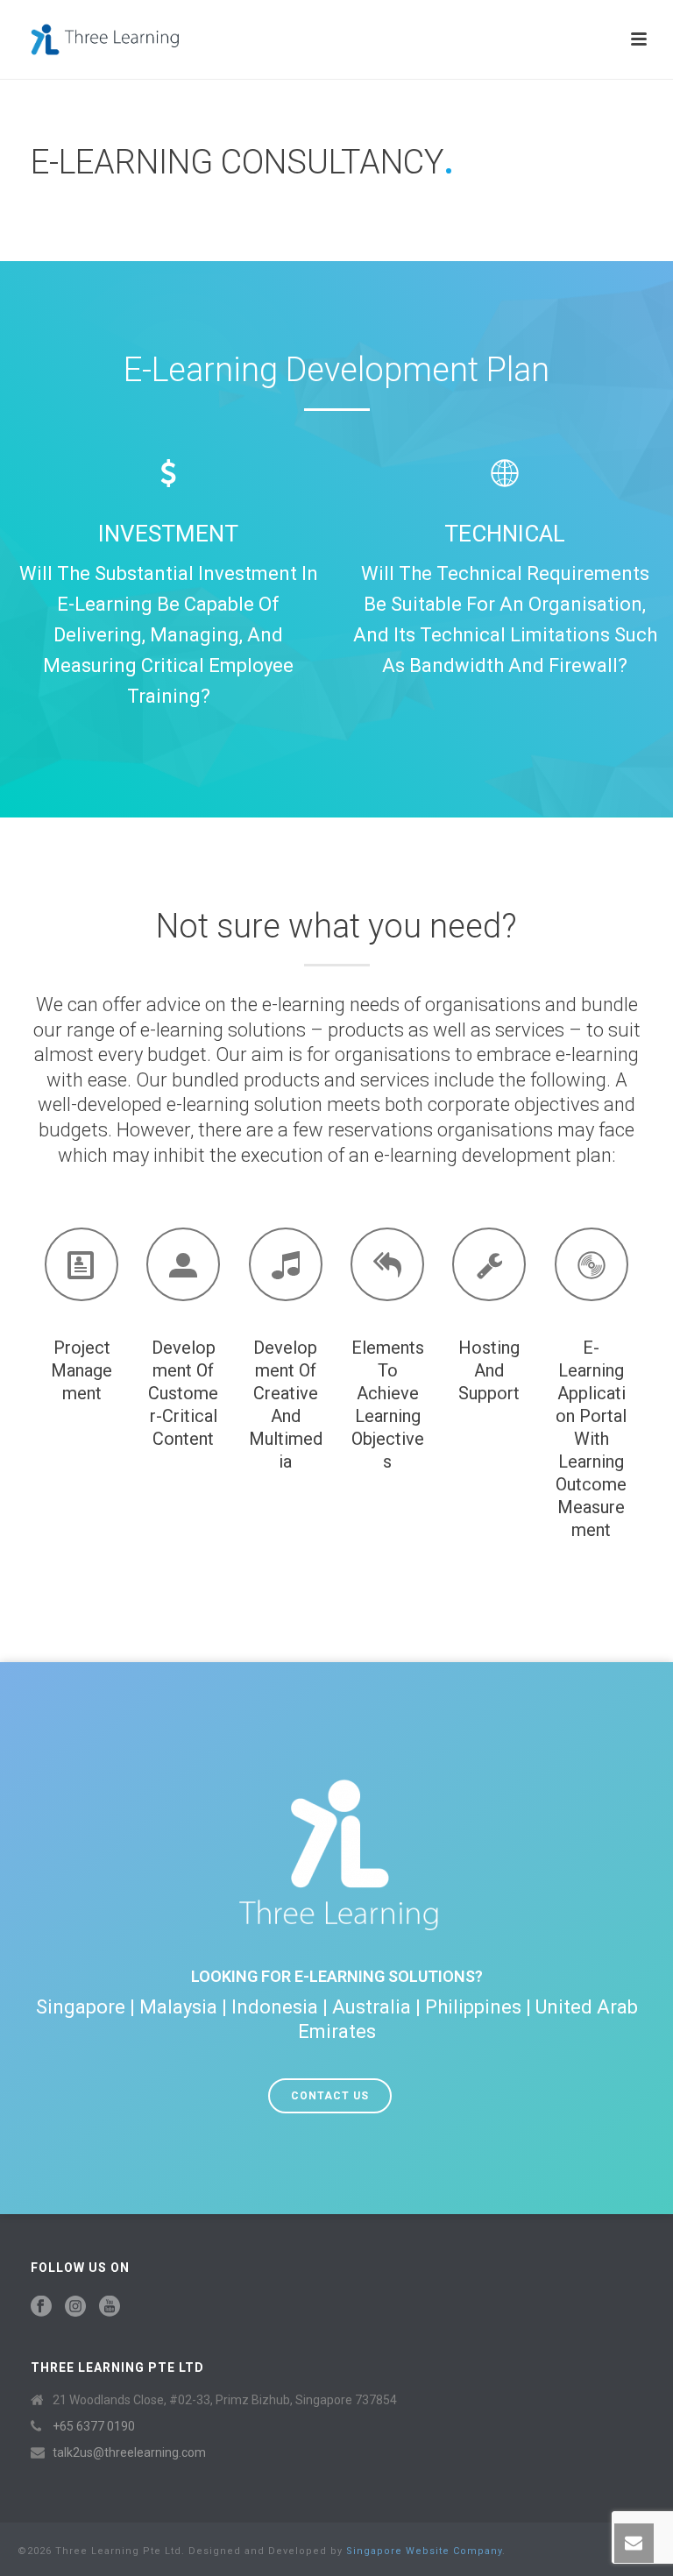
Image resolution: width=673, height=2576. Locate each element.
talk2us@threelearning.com (129, 2452)
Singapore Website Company (424, 2551)
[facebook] (41, 2307)
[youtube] (110, 2307)
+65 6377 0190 (94, 2426)
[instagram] (75, 2307)
